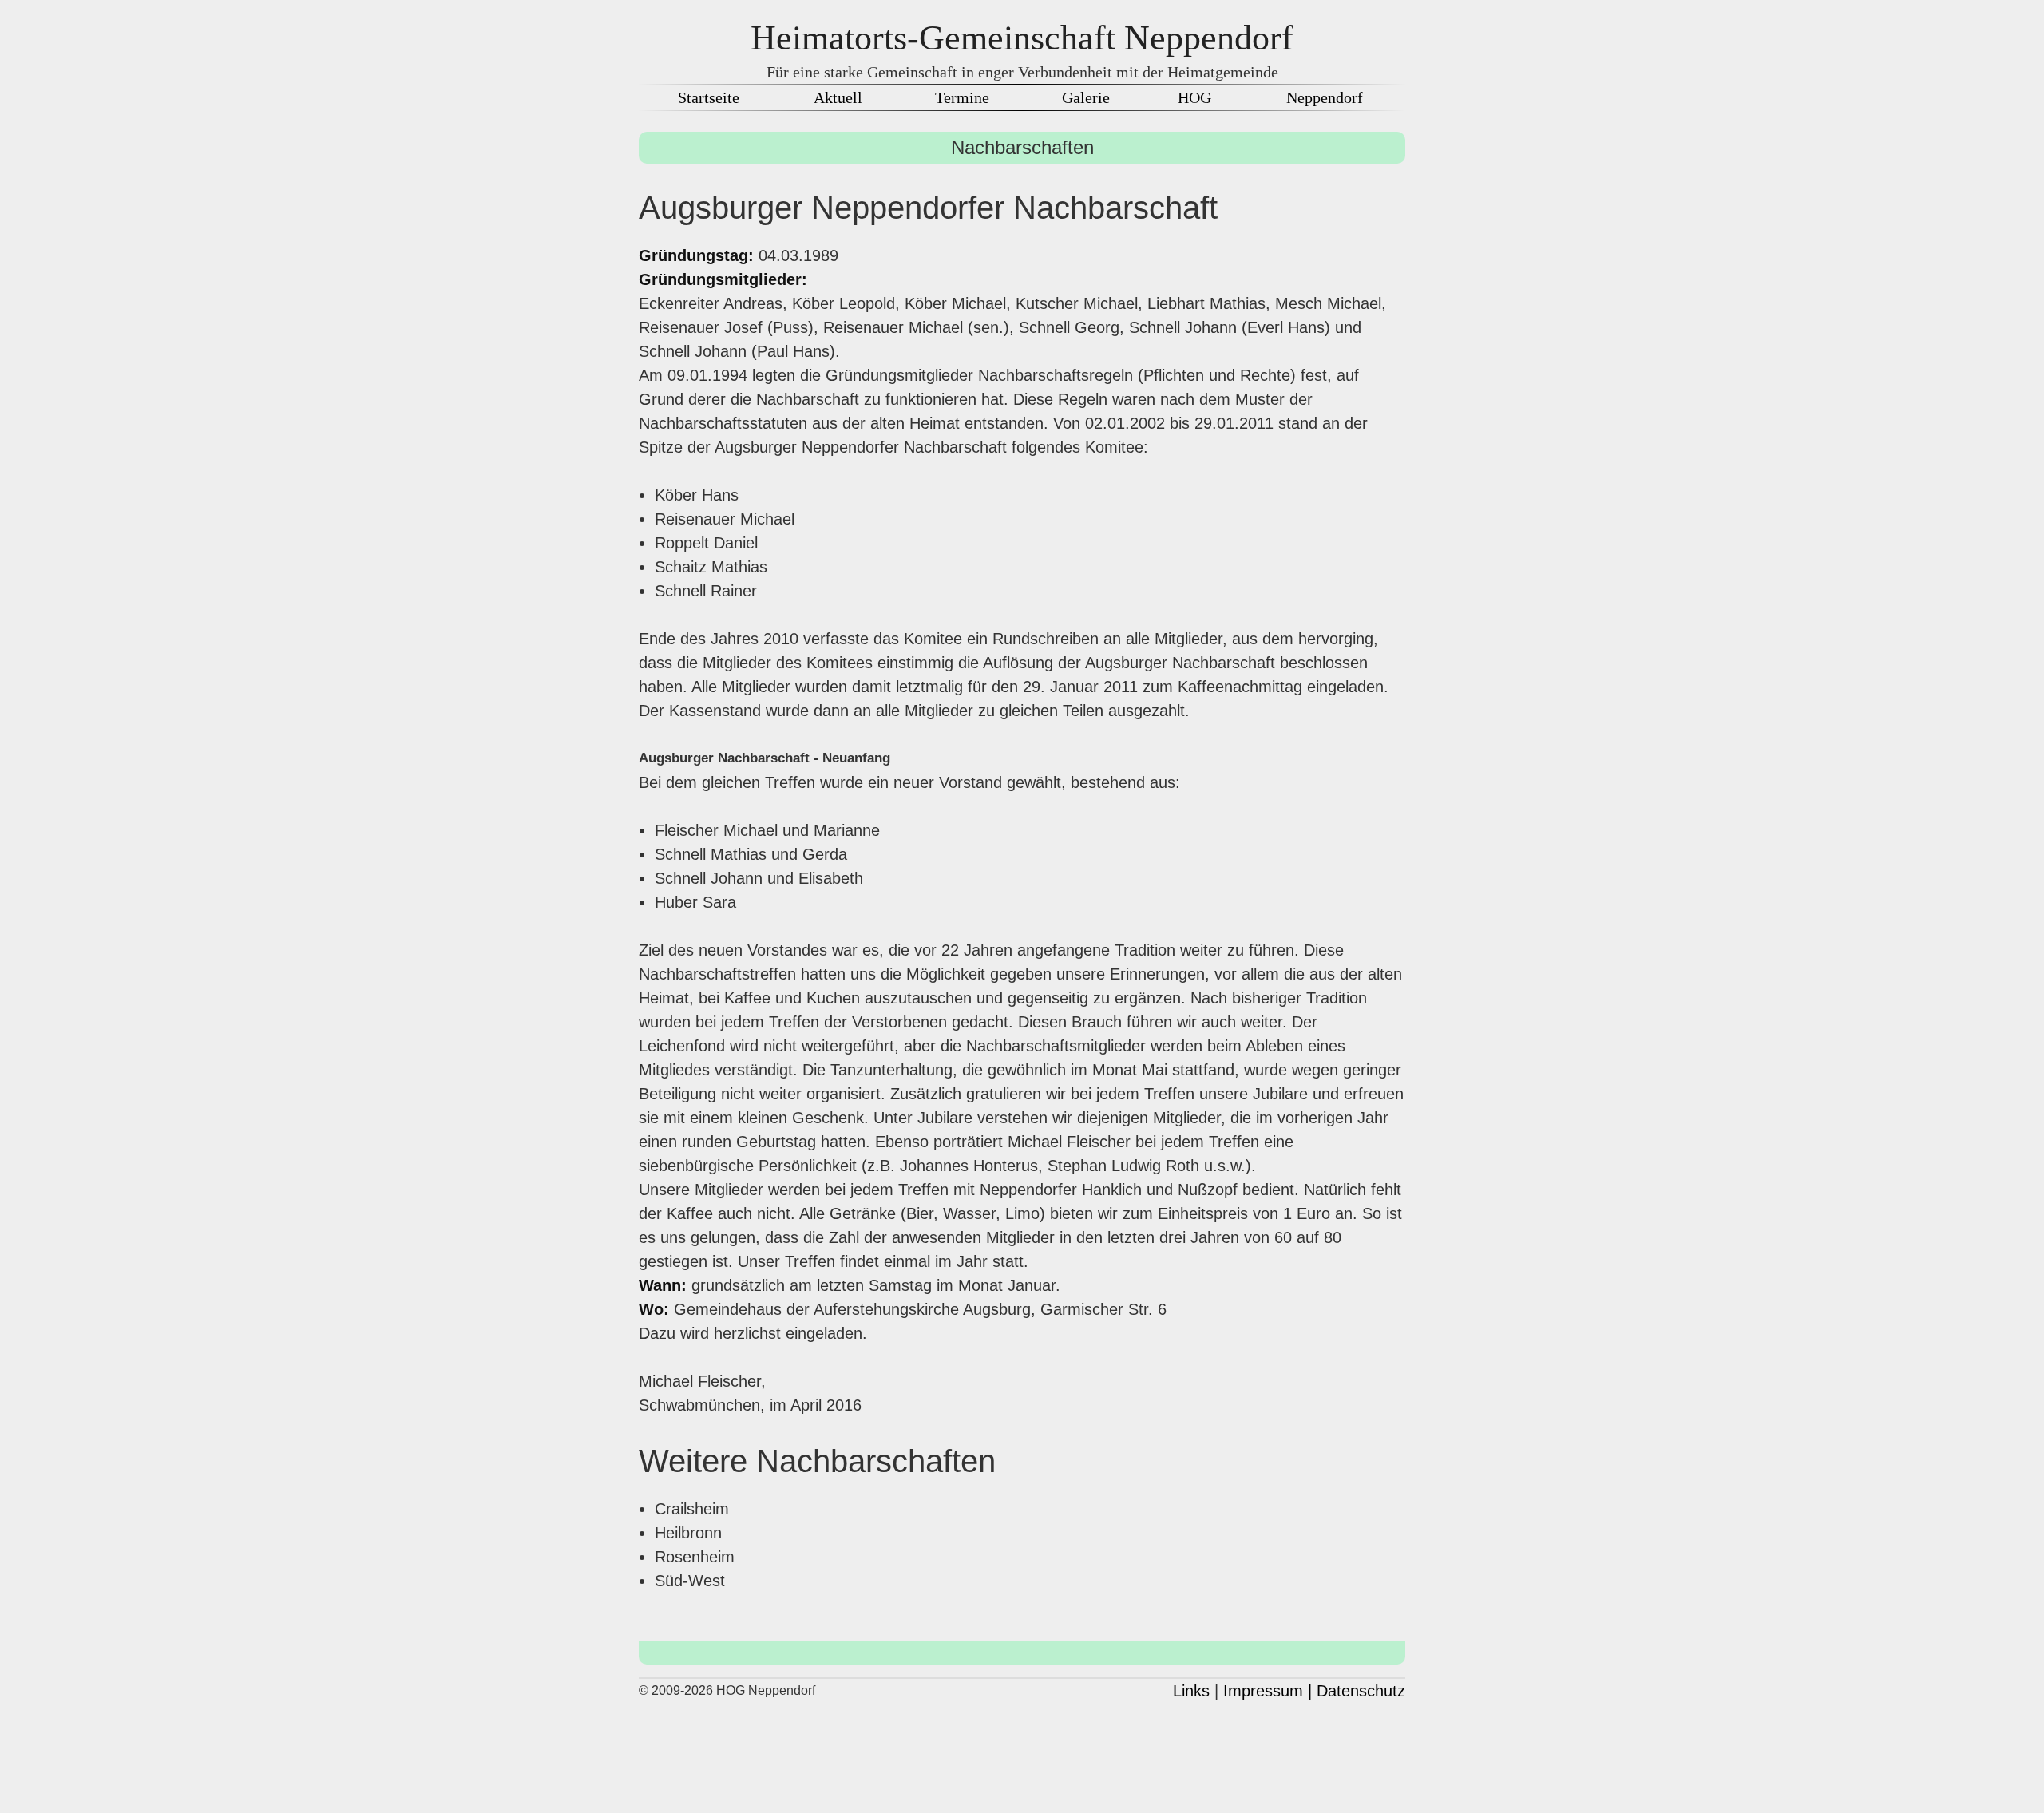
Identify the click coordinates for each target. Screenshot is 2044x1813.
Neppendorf (1325, 97)
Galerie (1086, 97)
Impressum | (1268, 1691)
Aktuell (838, 97)
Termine (962, 97)
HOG (1194, 97)
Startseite (709, 97)
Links (1191, 1691)
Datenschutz (1361, 1691)
